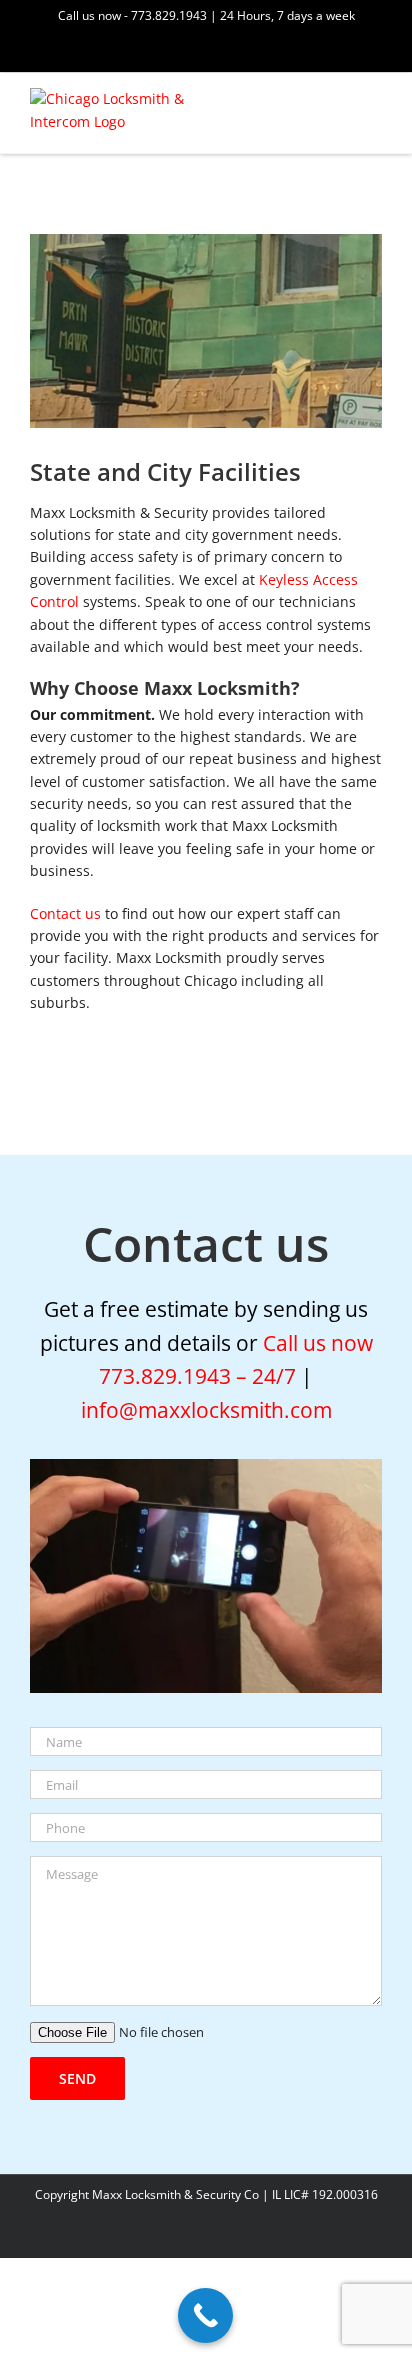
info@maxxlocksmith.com (206, 1410)
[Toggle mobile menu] (374, 105)
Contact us (65, 913)
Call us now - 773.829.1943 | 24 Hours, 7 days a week (206, 15)
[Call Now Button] (205, 2315)
